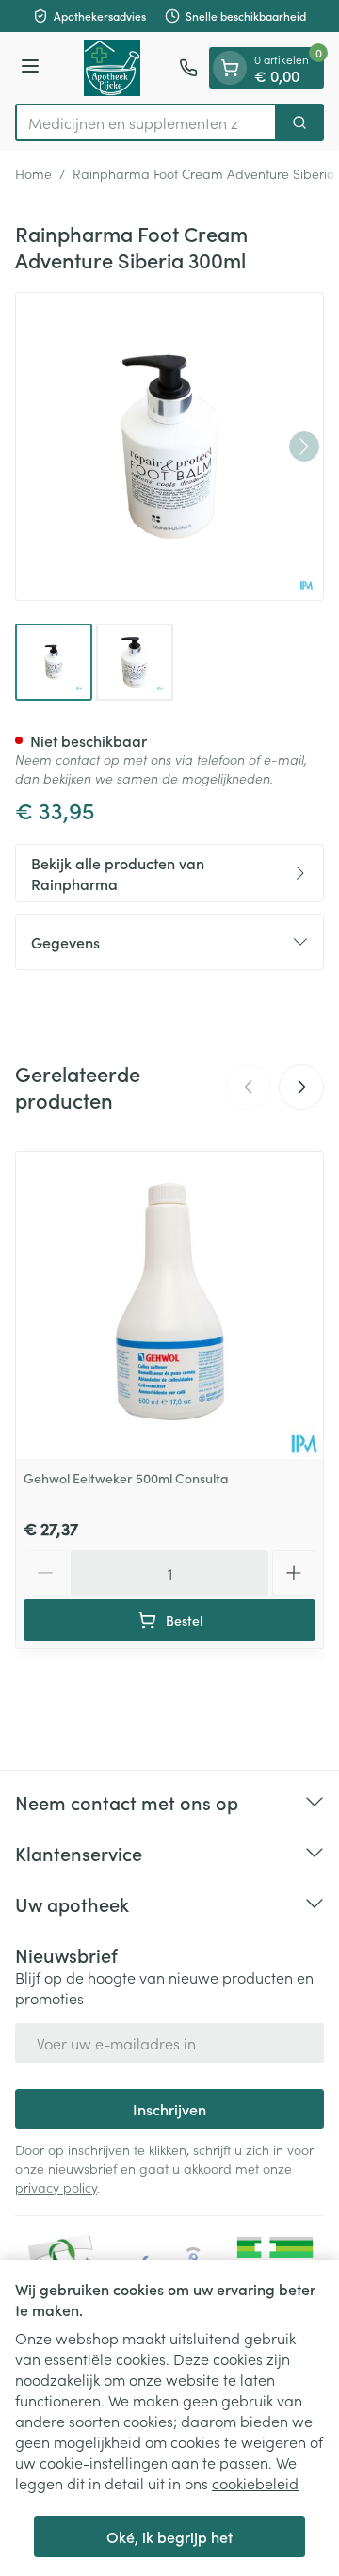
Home (33, 173)
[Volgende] (304, 446)
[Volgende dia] (301, 1087)
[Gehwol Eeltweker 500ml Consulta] (169, 1305)
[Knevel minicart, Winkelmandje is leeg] (230, 68)
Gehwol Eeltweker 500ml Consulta (126, 1478)
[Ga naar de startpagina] (112, 68)
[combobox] (146, 122)
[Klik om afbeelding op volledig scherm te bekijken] (169, 446)
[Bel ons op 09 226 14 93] (188, 68)
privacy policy (56, 2187)
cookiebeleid (255, 2483)
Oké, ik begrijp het (169, 2536)
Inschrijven (169, 2109)
